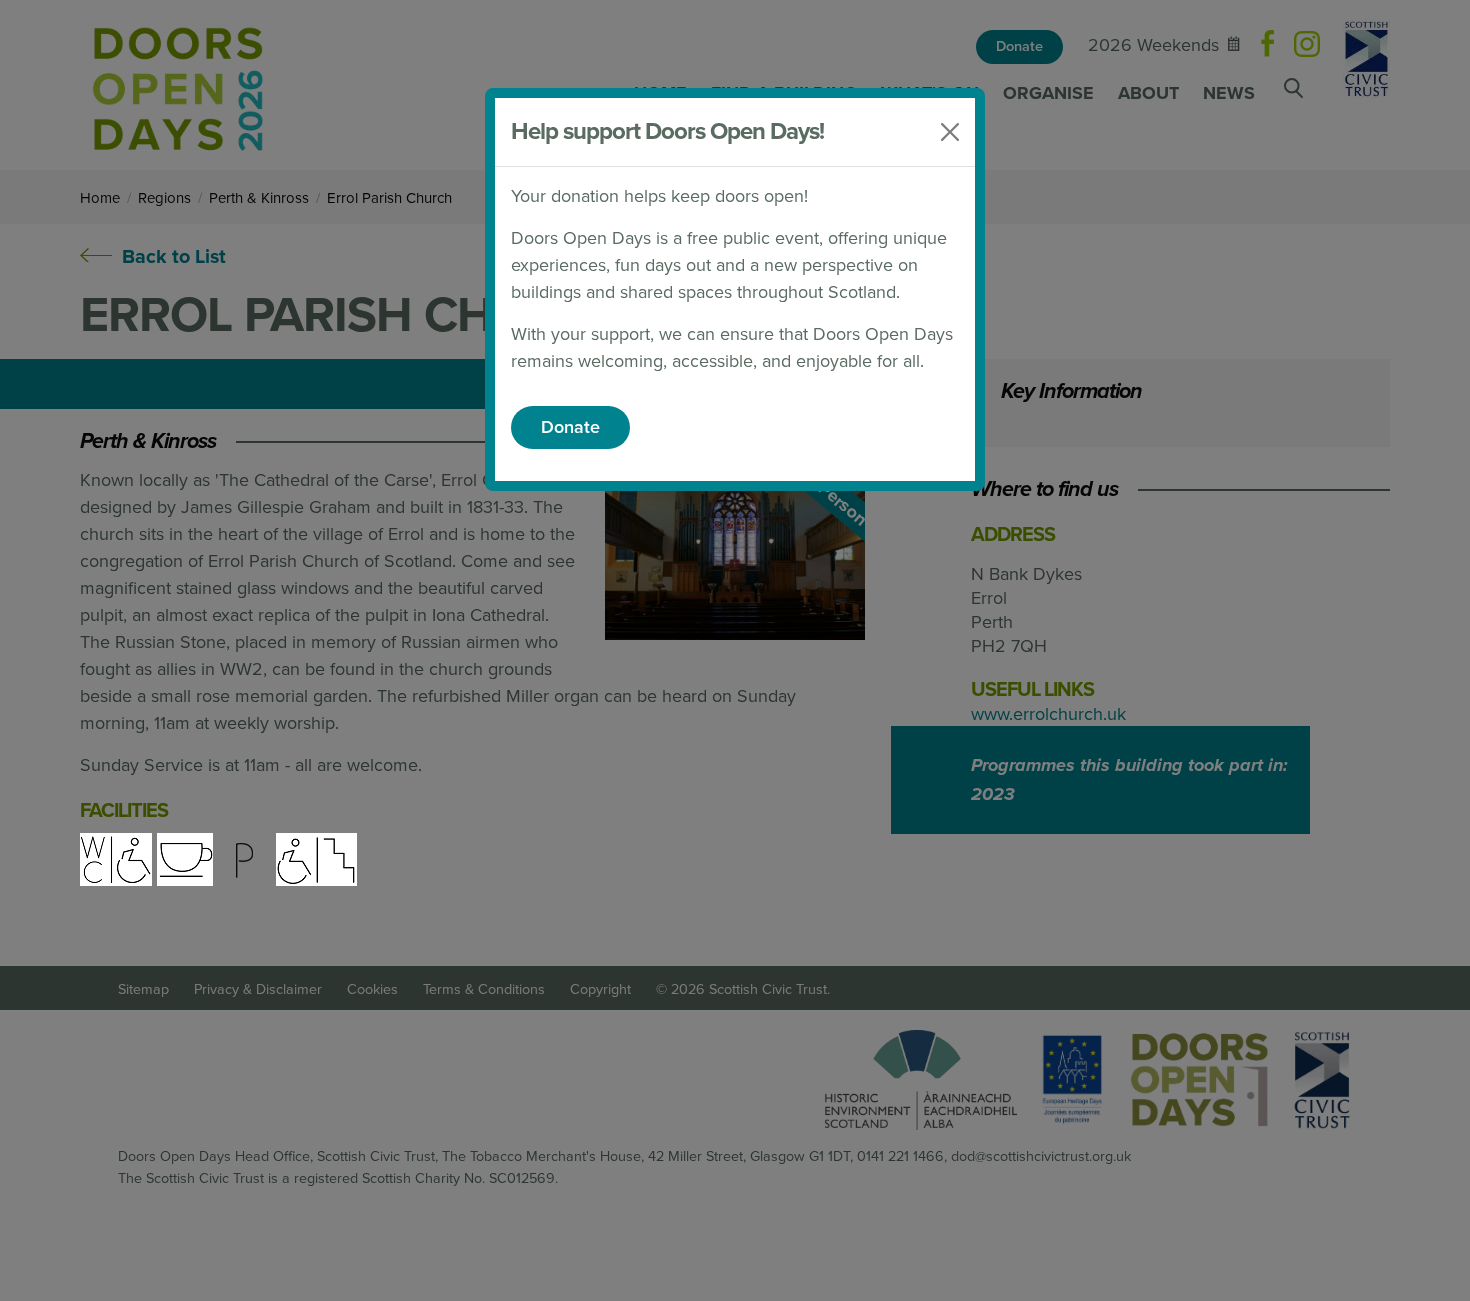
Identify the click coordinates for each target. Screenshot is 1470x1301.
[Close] (950, 132)
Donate (570, 427)
